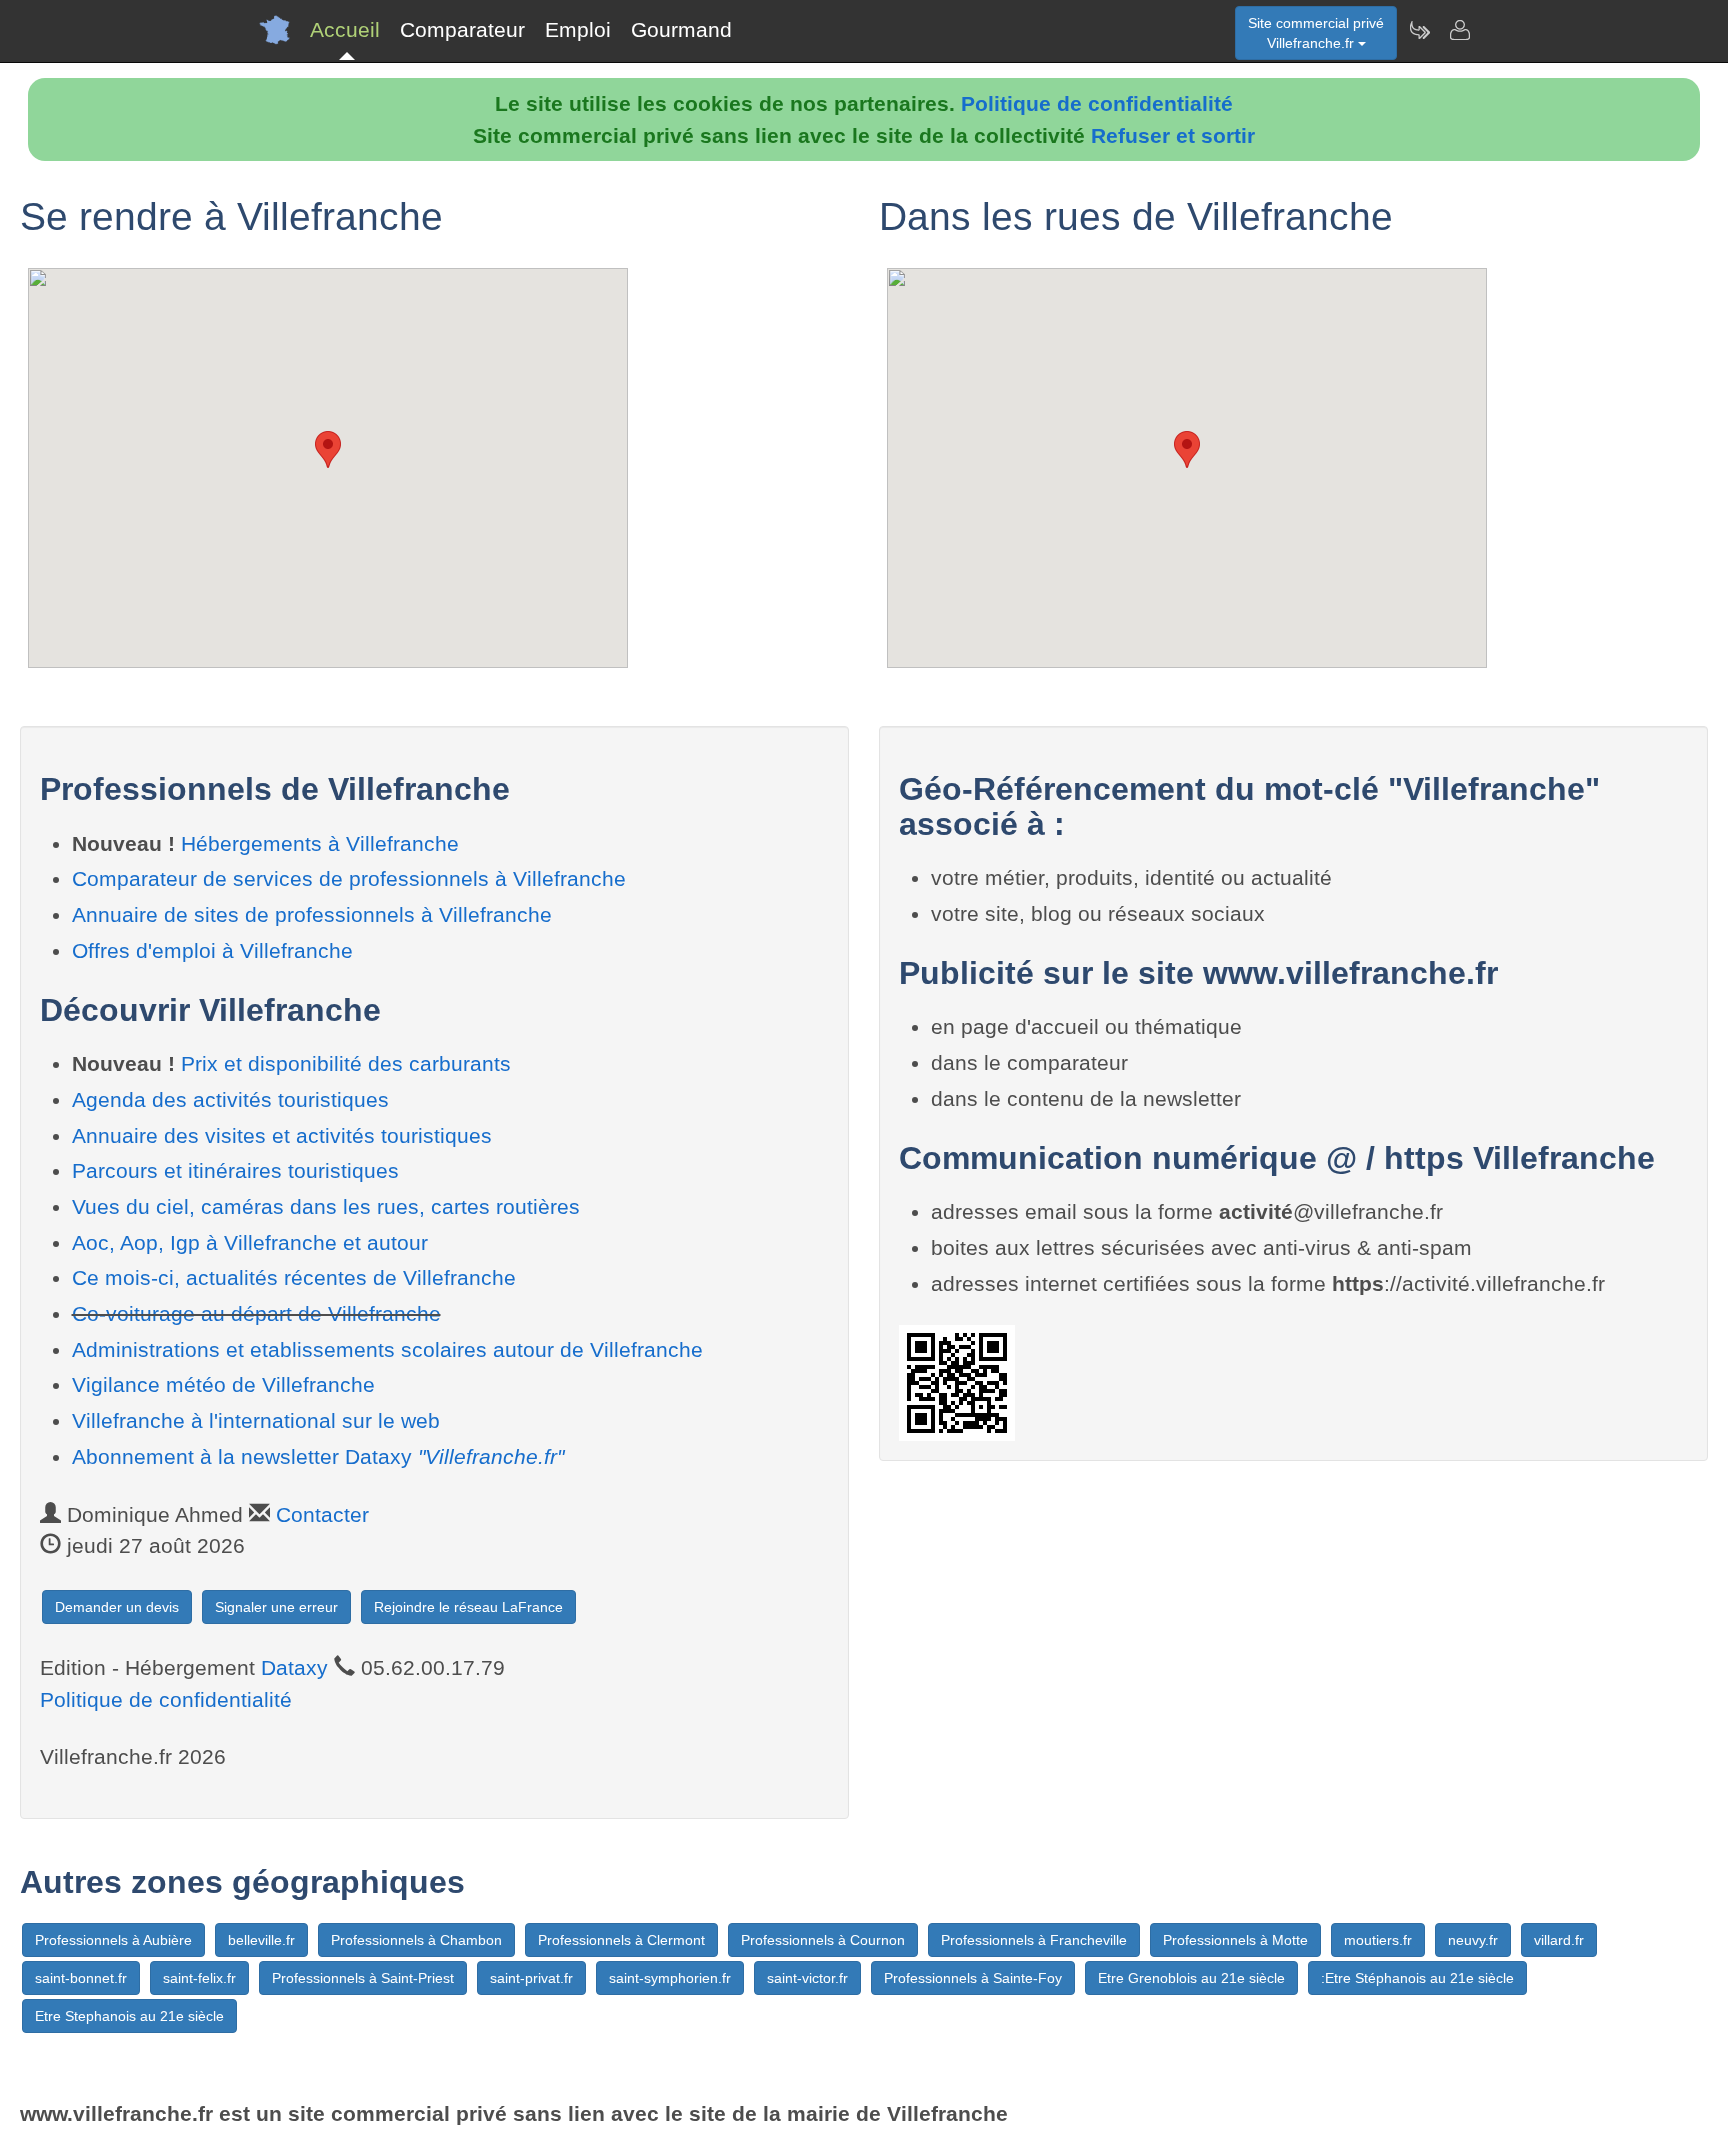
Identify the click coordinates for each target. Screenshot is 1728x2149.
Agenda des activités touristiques (230, 1099)
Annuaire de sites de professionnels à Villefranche (312, 914)
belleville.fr (261, 1940)
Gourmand (681, 29)
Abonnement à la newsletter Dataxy (318, 1456)
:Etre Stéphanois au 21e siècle (1417, 1978)
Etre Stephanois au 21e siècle (129, 2016)
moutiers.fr (1378, 1940)
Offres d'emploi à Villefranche (212, 950)
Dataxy (294, 1667)
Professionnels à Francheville (1034, 1940)
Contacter (322, 1514)
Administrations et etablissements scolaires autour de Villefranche (387, 1349)
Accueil (345, 29)
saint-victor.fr (807, 1978)
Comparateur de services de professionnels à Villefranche (349, 878)
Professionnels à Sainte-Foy (973, 1978)
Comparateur (462, 29)
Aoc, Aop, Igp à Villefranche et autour (250, 1242)
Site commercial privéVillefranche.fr (1316, 33)
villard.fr (1559, 1940)
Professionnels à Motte (1235, 1940)
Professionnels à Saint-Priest (363, 1978)
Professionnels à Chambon (416, 1940)
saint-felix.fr (199, 1978)
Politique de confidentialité (1097, 103)
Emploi (578, 29)
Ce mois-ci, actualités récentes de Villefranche (294, 1277)
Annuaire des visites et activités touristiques (282, 1135)
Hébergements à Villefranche (320, 843)
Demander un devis (117, 1607)
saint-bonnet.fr (81, 1978)
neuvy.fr (1473, 1940)
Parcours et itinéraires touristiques (235, 1170)
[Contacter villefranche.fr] (1459, 30)
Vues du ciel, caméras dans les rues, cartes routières (326, 1206)
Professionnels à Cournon (823, 1940)
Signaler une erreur (276, 1607)
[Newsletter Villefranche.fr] (1419, 30)
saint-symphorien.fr (670, 1978)
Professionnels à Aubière (113, 1940)
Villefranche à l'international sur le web (256, 1420)
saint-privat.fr (531, 1978)
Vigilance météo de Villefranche (223, 1384)
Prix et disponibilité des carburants (346, 1063)
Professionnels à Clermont (621, 1940)
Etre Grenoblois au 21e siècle (1191, 1978)
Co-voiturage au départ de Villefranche (256, 1313)
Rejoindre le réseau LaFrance (468, 1607)
